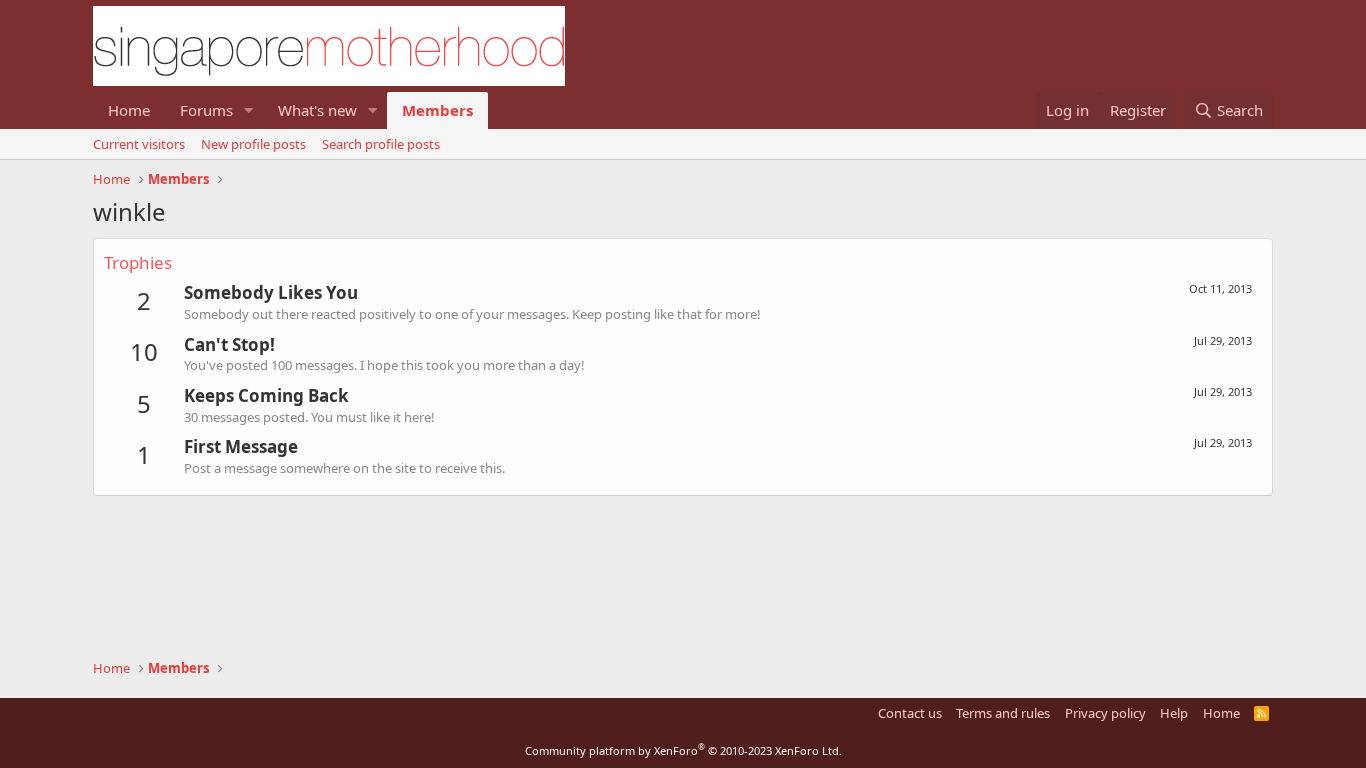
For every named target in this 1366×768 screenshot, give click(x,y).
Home (129, 110)
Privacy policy (1105, 713)
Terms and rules (1003, 713)
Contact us (910, 713)
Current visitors (139, 144)
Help (1174, 713)
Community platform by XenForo (683, 750)
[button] (249, 110)
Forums (206, 110)
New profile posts (253, 144)
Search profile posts (381, 144)
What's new (317, 110)
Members (437, 110)
